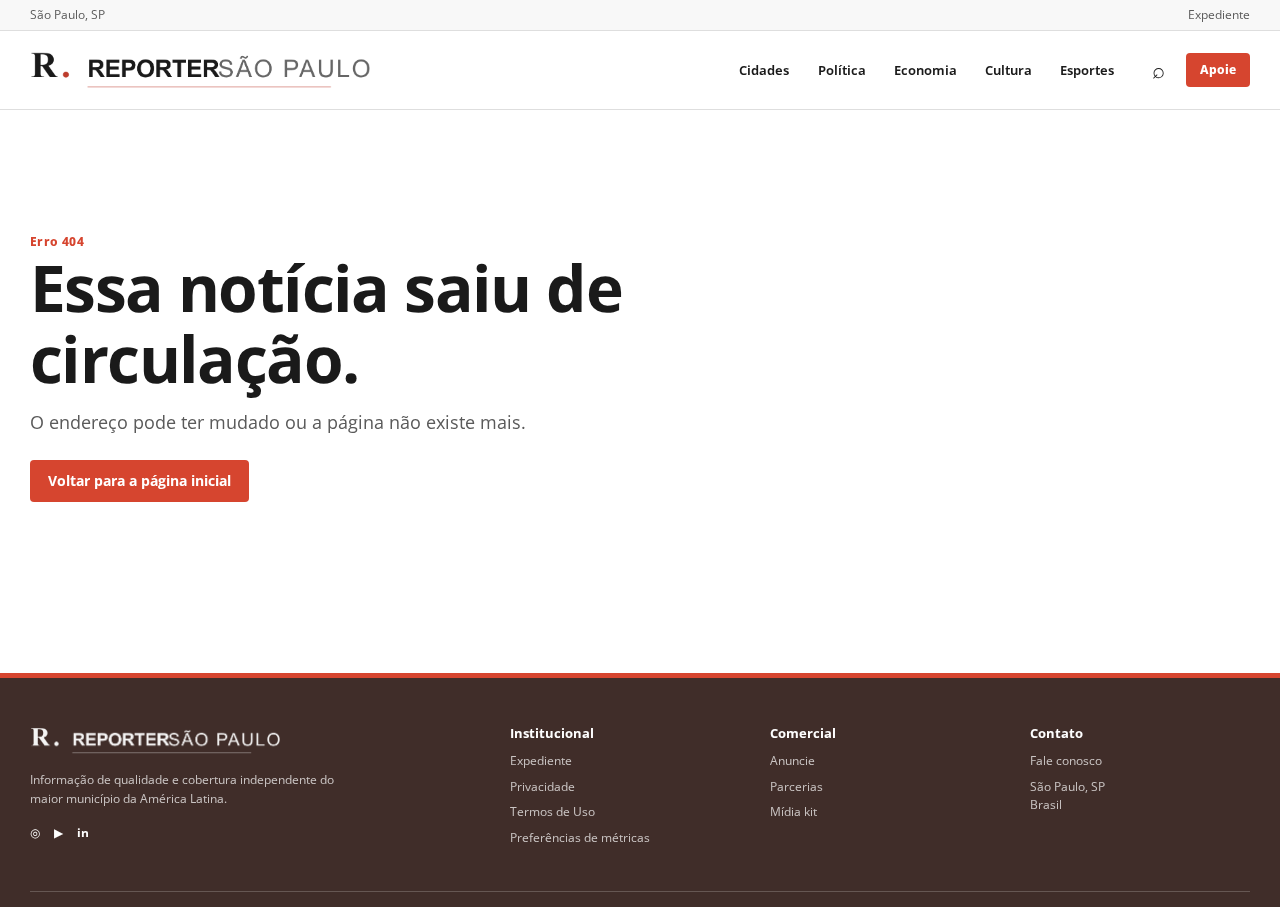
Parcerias (796, 786)
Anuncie (792, 760)
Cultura (1008, 70)
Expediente (1219, 14)
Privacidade (542, 786)
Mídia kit (793, 811)
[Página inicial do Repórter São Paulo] (200, 70)
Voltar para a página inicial (139, 480)
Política (842, 70)
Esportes (1087, 70)
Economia (925, 70)
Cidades (764, 70)
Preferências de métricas (580, 837)
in (83, 832)
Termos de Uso (552, 811)
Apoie (1218, 69)
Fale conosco (1066, 760)
